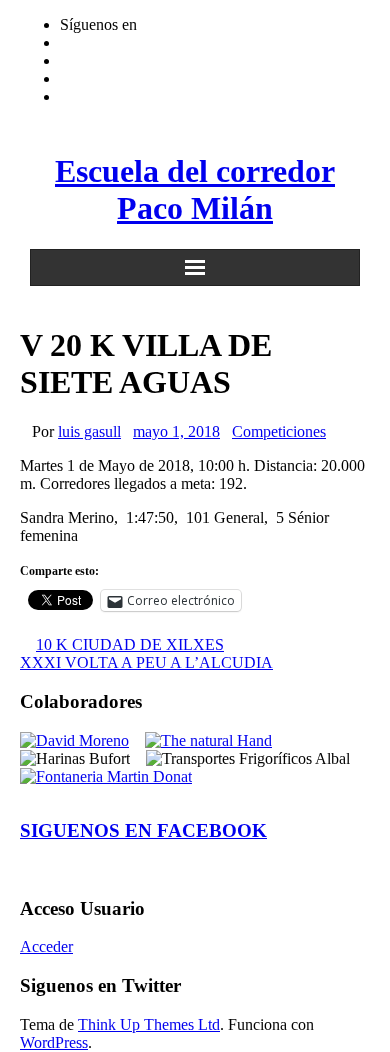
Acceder (46, 946)
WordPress (54, 1042)
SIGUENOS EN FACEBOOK (143, 830)
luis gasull (89, 431)
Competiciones (279, 431)
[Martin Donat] (106, 776)
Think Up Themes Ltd (149, 1024)
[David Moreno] (74, 740)
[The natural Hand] (208, 740)
